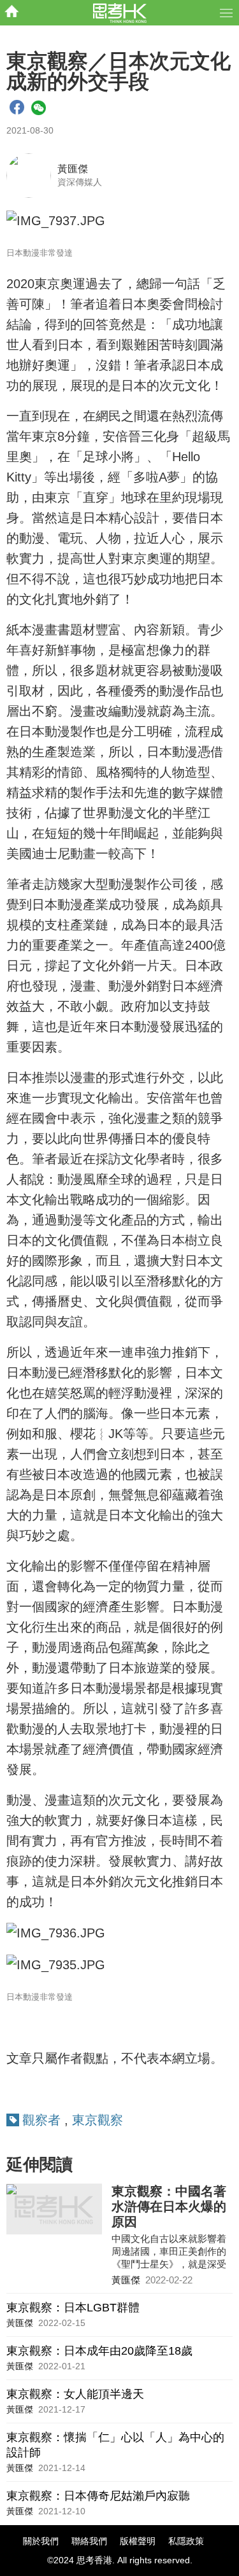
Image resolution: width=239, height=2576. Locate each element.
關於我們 (41, 2541)
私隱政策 (186, 2541)
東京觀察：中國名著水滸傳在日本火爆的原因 (169, 2206)
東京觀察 (98, 2120)
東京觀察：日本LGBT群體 (73, 2308)
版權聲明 (138, 2541)
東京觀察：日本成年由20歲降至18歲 (99, 2351)
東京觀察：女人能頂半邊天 (75, 2394)
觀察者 (41, 2120)
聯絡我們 (89, 2541)
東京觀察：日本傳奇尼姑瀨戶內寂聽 (98, 2496)
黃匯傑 (73, 169)
